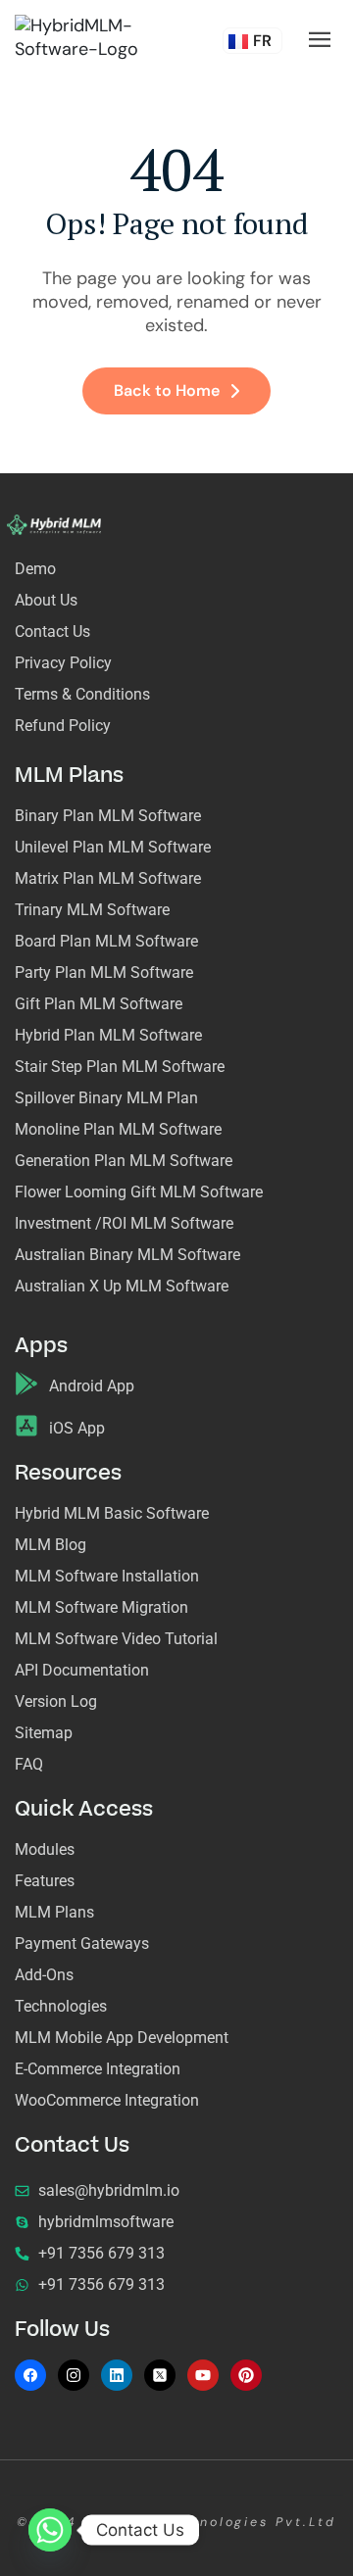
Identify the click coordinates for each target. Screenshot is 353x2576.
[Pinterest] (246, 2375)
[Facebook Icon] (30, 2375)
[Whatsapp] (50, 2530)
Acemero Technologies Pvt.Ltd (210, 2522)
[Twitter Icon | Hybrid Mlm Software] (160, 2375)
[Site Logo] (82, 36)
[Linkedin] (117, 2375)
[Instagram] (74, 2375)
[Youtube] (203, 2375)
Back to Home (167, 390)
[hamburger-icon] (320, 41)
